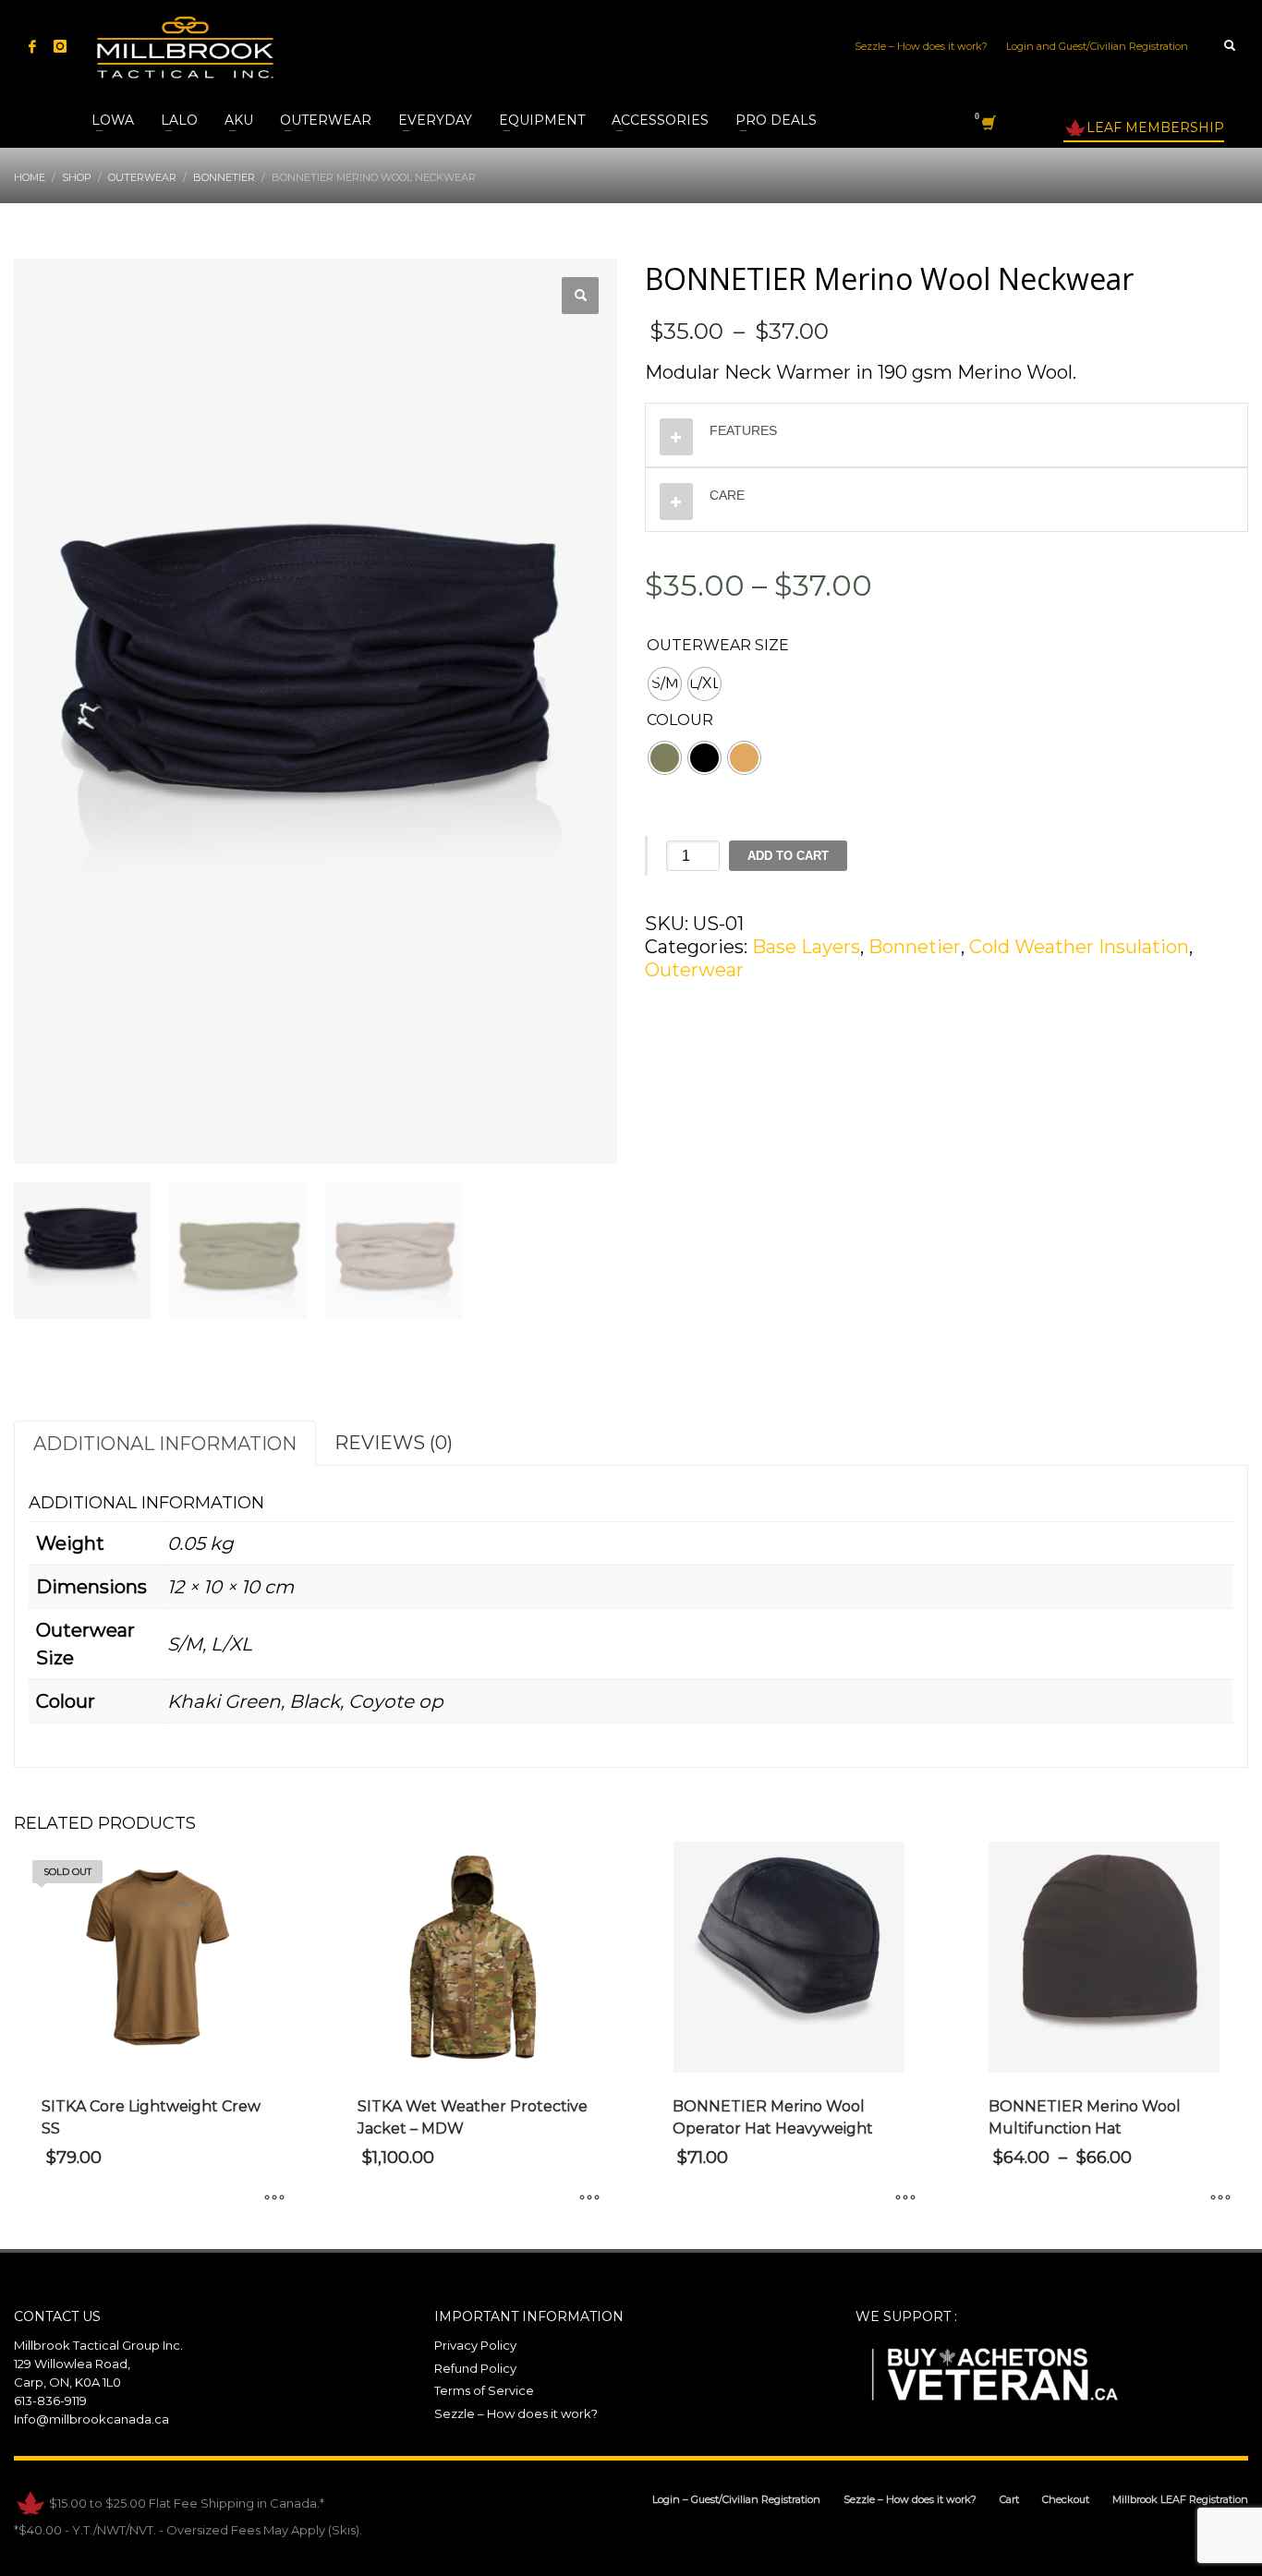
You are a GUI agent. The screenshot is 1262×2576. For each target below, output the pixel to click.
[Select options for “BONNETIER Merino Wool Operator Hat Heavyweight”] (905, 2198)
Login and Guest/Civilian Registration (1097, 46)
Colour (680, 720)
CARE (727, 495)
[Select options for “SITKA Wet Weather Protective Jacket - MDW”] (589, 2198)
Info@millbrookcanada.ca (91, 2419)
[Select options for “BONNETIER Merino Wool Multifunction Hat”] (1220, 2198)
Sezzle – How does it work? (921, 46)
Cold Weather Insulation (1079, 947)
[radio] (665, 684)
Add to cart (788, 856)
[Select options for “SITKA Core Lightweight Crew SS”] (274, 2198)
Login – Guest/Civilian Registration (736, 2499)
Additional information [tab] (165, 1444)
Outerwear (694, 970)
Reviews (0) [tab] (394, 1443)
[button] (580, 296)
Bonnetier (915, 947)
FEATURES (743, 430)
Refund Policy (475, 2368)
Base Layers (806, 947)
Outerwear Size (718, 645)
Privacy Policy (475, 2345)
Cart (1009, 2499)
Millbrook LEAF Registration (1180, 2499)
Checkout (1066, 2499)
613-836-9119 (50, 2401)
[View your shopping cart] (987, 126)
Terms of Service (484, 2390)
